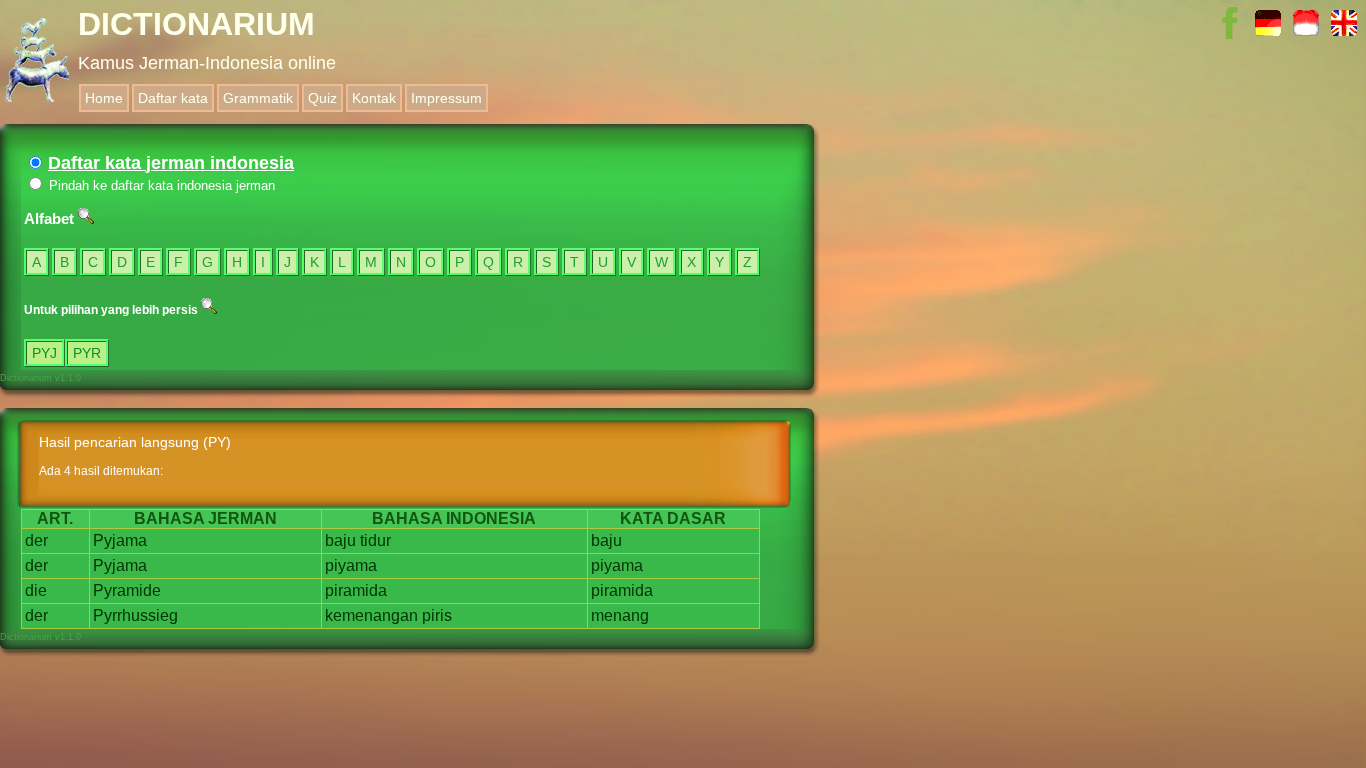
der (36, 540)
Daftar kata (173, 98)
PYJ (44, 353)
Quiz (322, 98)
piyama (351, 565)
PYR (87, 353)
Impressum (446, 98)
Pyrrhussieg (135, 615)
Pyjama (120, 540)
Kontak (374, 98)
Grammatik (258, 98)
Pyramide (127, 590)
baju (340, 540)
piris (437, 615)
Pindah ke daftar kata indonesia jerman (160, 185)
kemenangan (371, 615)
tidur (375, 540)
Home (104, 98)
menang (620, 615)
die (36, 590)
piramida (356, 590)
